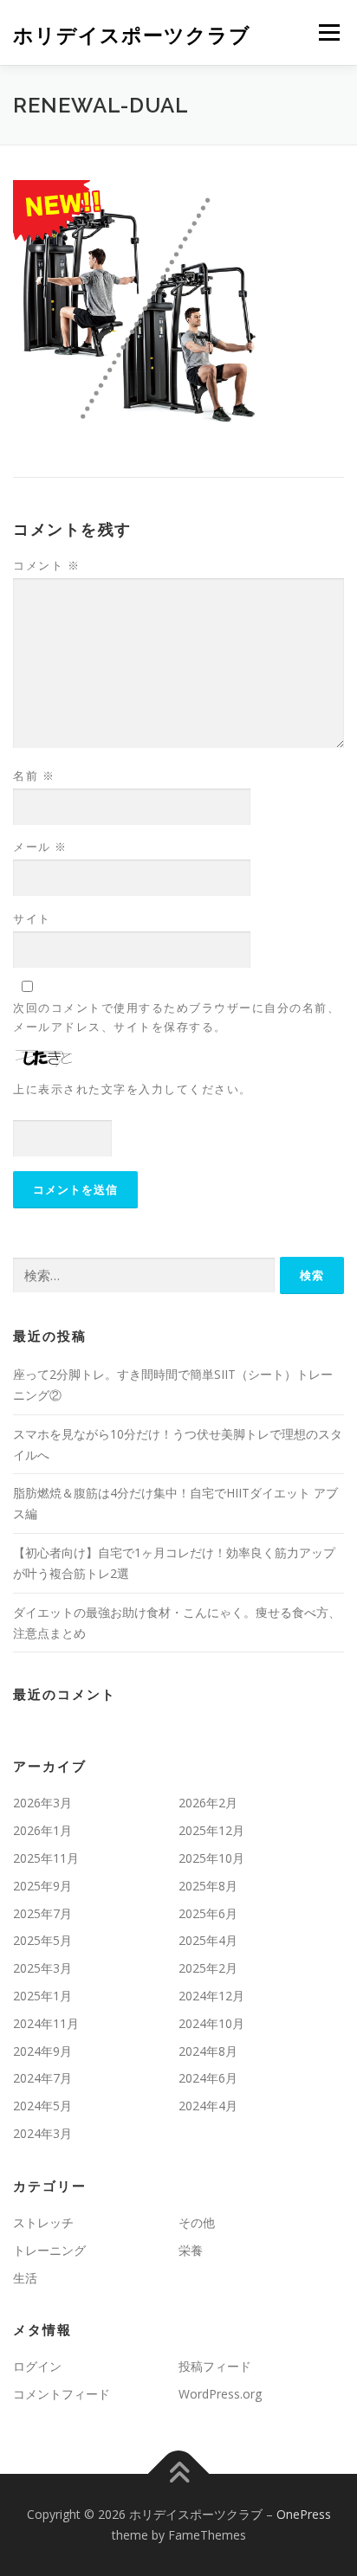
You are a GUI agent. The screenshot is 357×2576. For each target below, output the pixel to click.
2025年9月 (42, 1886)
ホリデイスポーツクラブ (132, 34)
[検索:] (144, 1275)
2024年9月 (42, 2051)
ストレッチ (43, 2222)
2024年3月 (42, 2133)
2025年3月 (42, 1968)
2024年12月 (211, 1996)
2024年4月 (208, 2106)
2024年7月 (42, 2078)
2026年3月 (42, 1803)
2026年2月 (208, 1803)
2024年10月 (211, 2023)
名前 (34, 776)
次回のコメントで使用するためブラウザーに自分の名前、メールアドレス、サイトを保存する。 (176, 1017)
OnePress (304, 2514)
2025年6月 (208, 1913)
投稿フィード (215, 2366)
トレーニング (49, 2250)
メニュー (329, 32)
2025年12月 (211, 1830)
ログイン (37, 2366)
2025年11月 (46, 1858)
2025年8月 (208, 1886)
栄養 (191, 2250)
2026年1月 (42, 1830)
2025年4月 (208, 1940)
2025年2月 (208, 1968)
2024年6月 (208, 2078)
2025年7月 (42, 1913)
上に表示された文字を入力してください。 (133, 1089)
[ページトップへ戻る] (179, 2474)
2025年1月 (42, 1996)
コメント (46, 565)
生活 (25, 2278)
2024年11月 (46, 2023)
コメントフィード (62, 2394)
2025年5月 (42, 1940)
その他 (197, 2222)
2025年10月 (211, 1858)
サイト (32, 918)
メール (40, 847)
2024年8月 (208, 2051)
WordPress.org (220, 2394)
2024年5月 (42, 2106)
